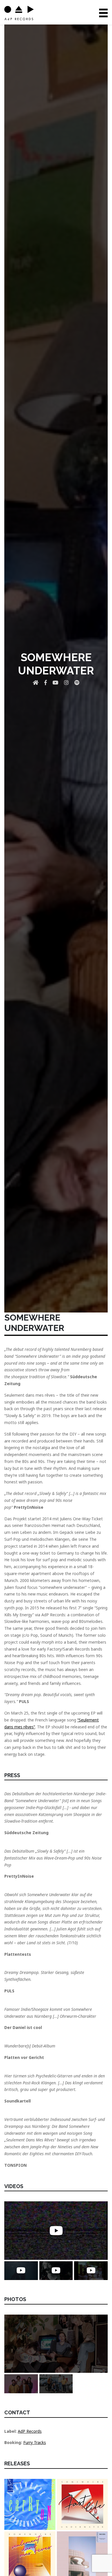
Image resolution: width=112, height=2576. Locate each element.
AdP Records (30, 2431)
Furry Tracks (35, 2442)
